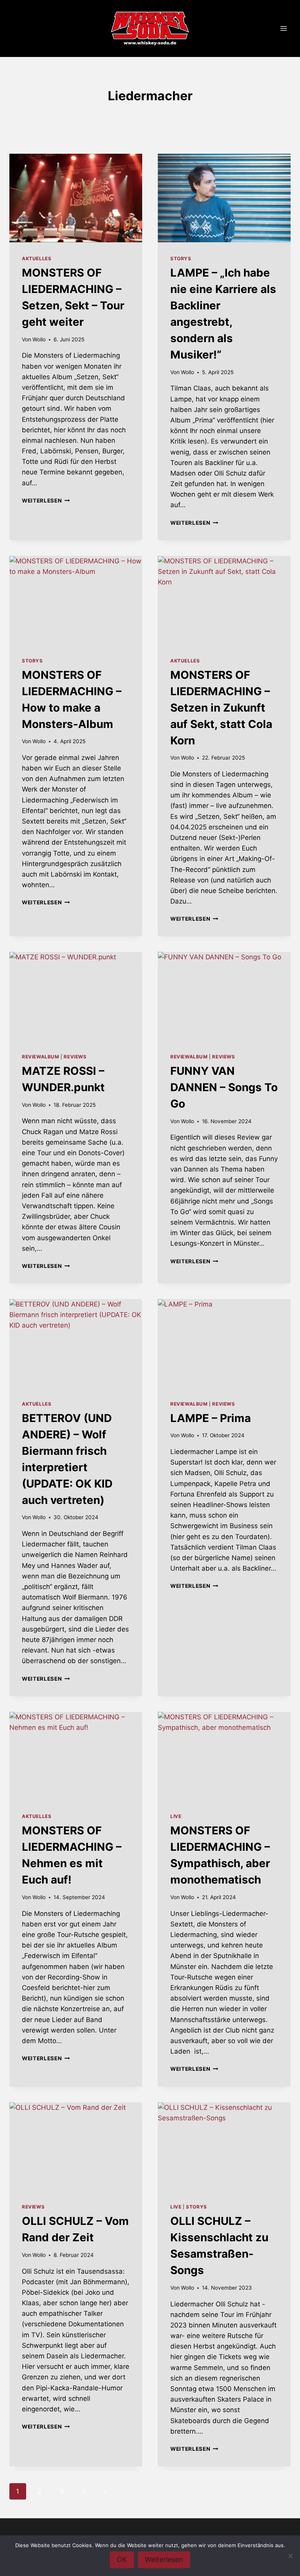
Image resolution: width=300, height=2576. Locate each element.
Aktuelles (37, 258)
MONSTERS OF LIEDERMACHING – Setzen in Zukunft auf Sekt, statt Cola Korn (221, 708)
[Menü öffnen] (283, 29)
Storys (181, 258)
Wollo (39, 339)
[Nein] (290, 2556)
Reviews (75, 1057)
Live (176, 1816)
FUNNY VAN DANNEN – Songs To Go (224, 1087)
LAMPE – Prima (211, 1418)
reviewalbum (41, 1057)
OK (122, 2559)
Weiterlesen (46, 501)
